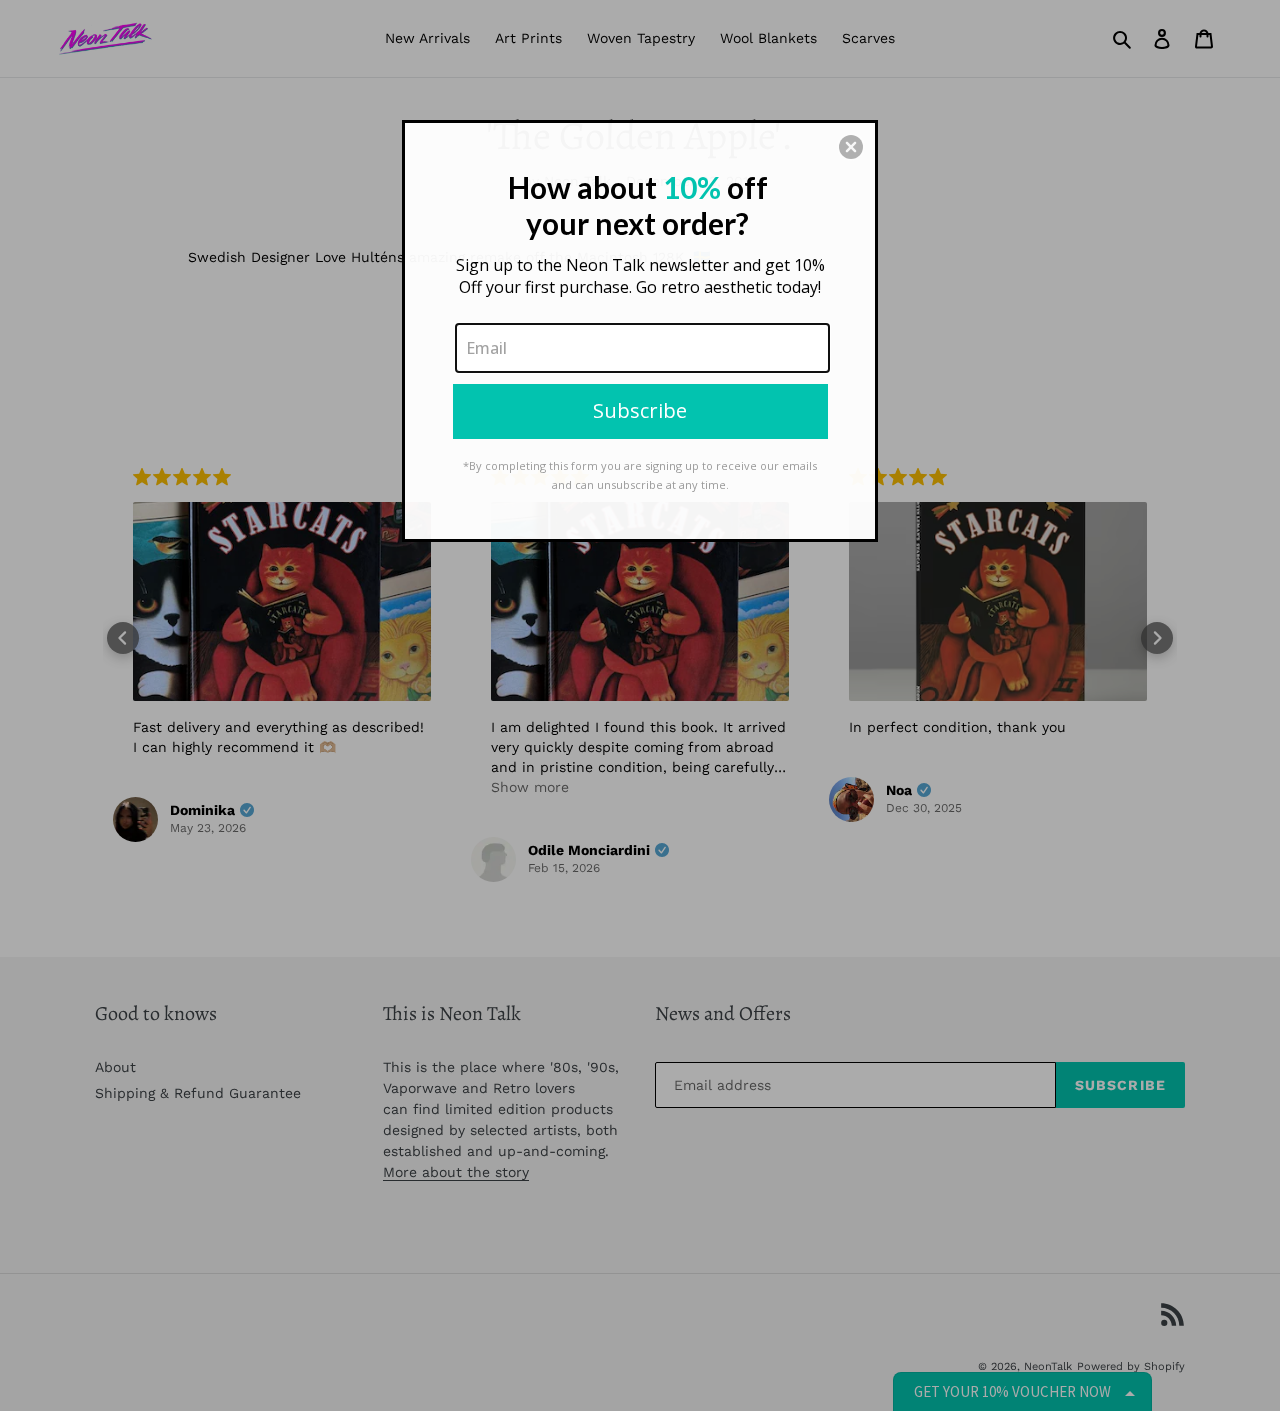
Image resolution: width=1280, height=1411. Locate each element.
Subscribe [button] (640, 410)
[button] (851, 147)
